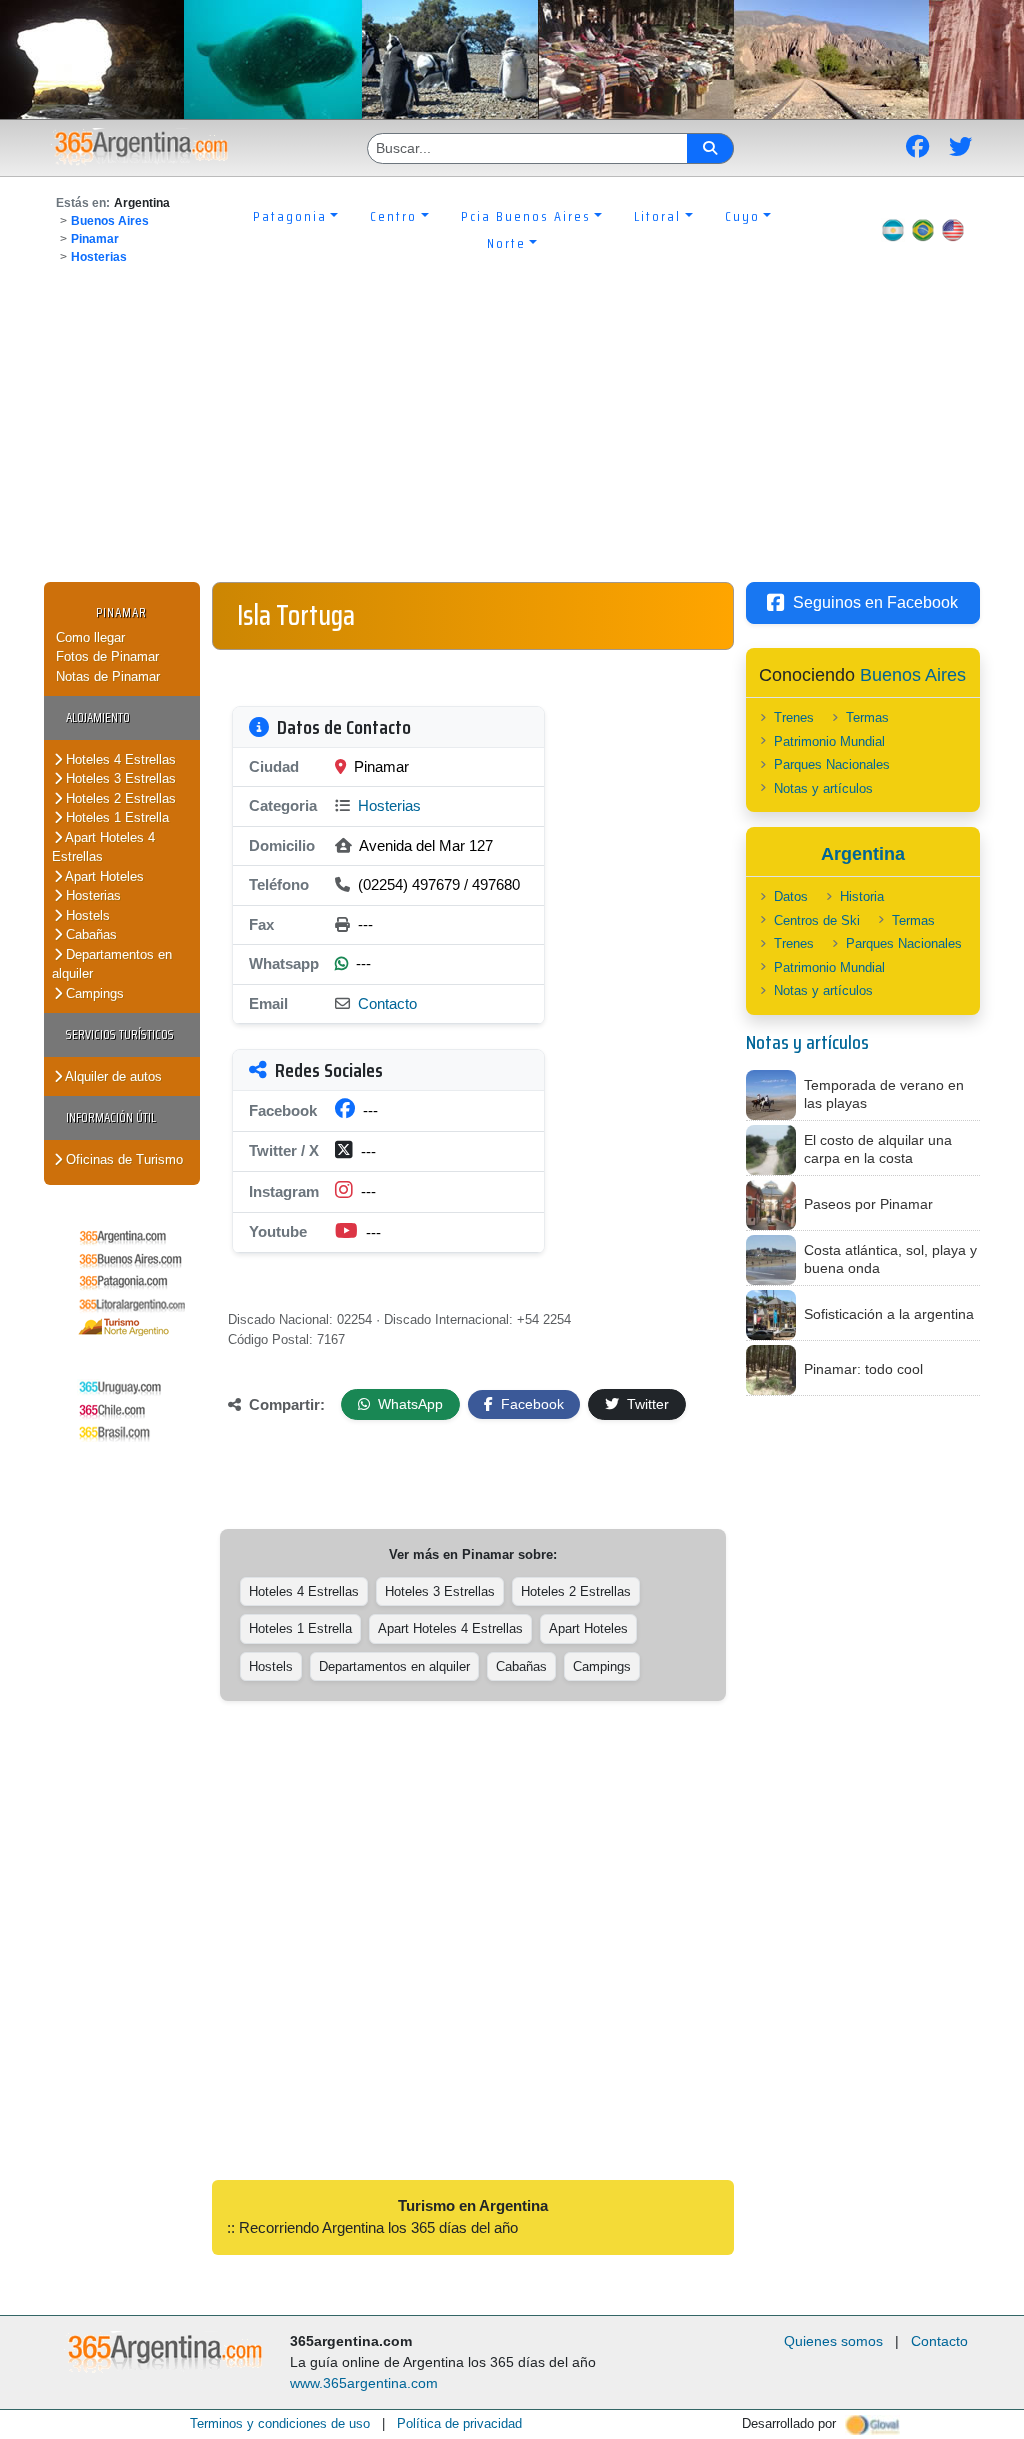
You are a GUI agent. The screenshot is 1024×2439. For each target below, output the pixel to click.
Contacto (387, 1003)
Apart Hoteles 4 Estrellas (103, 847)
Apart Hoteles (103, 876)
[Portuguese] (923, 230)
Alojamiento (98, 717)
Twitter (646, 1404)
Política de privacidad (459, 2423)
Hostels (86, 915)
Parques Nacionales (832, 764)
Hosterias (99, 257)
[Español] (893, 230)
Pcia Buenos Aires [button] (526, 216)
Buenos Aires (110, 221)
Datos (791, 896)
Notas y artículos (823, 788)
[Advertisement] (512, 432)
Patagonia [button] (290, 216)
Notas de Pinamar (108, 676)
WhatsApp (408, 1404)
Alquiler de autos (112, 1076)
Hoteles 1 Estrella (115, 817)
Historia (862, 896)
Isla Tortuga (296, 615)
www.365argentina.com (364, 2383)
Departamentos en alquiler (112, 964)
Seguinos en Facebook (875, 602)
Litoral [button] (657, 216)
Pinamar (95, 239)
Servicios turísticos (120, 1034)
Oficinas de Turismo (122, 1159)
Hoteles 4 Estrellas (119, 759)
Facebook (530, 1404)
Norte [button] (506, 243)
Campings (93, 993)
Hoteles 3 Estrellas (119, 778)
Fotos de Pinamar (107, 656)
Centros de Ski (817, 920)
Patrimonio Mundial (829, 741)
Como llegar (90, 637)
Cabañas (89, 934)
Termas (867, 717)
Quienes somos (833, 2341)
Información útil (111, 1117)
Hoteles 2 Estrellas (119, 798)
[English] (953, 230)
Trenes (794, 717)
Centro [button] (393, 216)
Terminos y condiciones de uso (280, 2423)
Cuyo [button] (742, 216)
